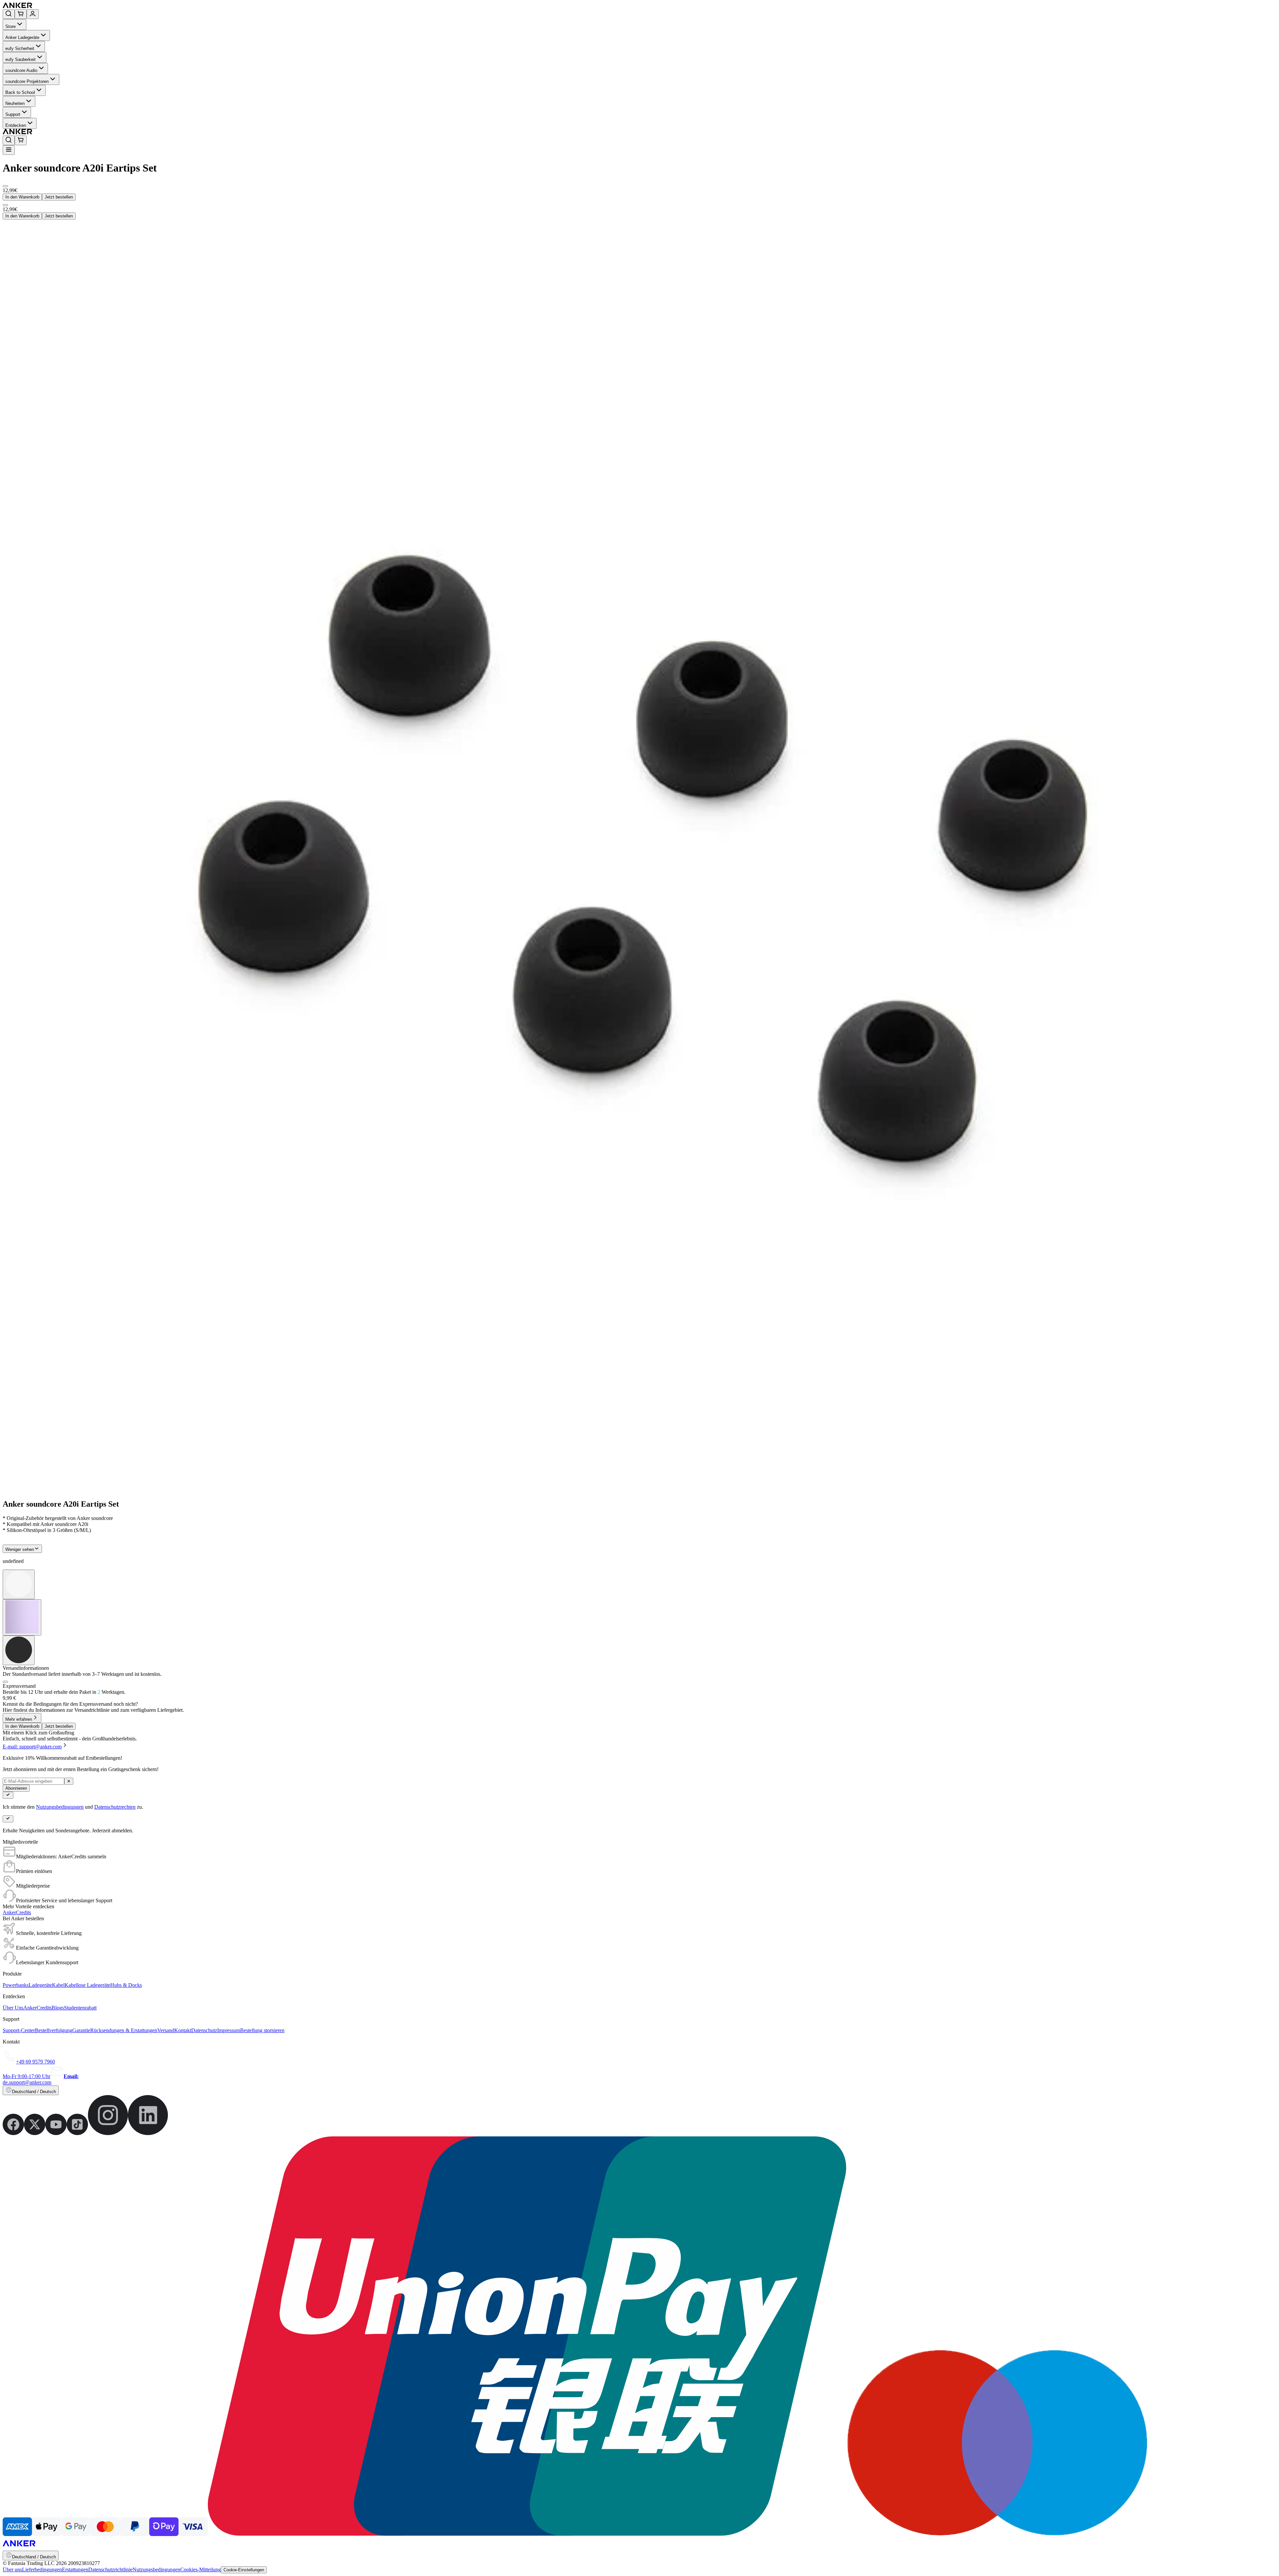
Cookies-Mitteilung (201, 2570)
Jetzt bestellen (59, 197)
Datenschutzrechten (115, 1807)
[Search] (9, 14)
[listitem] (13, 2133)
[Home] (66, 6)
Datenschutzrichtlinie (110, 2570)
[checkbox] (5, 1682)
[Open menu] (9, 150)
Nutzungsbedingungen (60, 1807)
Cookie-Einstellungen (244, 2570)
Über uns (12, 2570)
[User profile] (33, 14)
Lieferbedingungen (42, 2570)
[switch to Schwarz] (19, 1650)
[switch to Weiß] (19, 1584)
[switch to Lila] (22, 1617)
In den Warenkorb (22, 197)
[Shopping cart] (21, 14)
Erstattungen (75, 2570)
